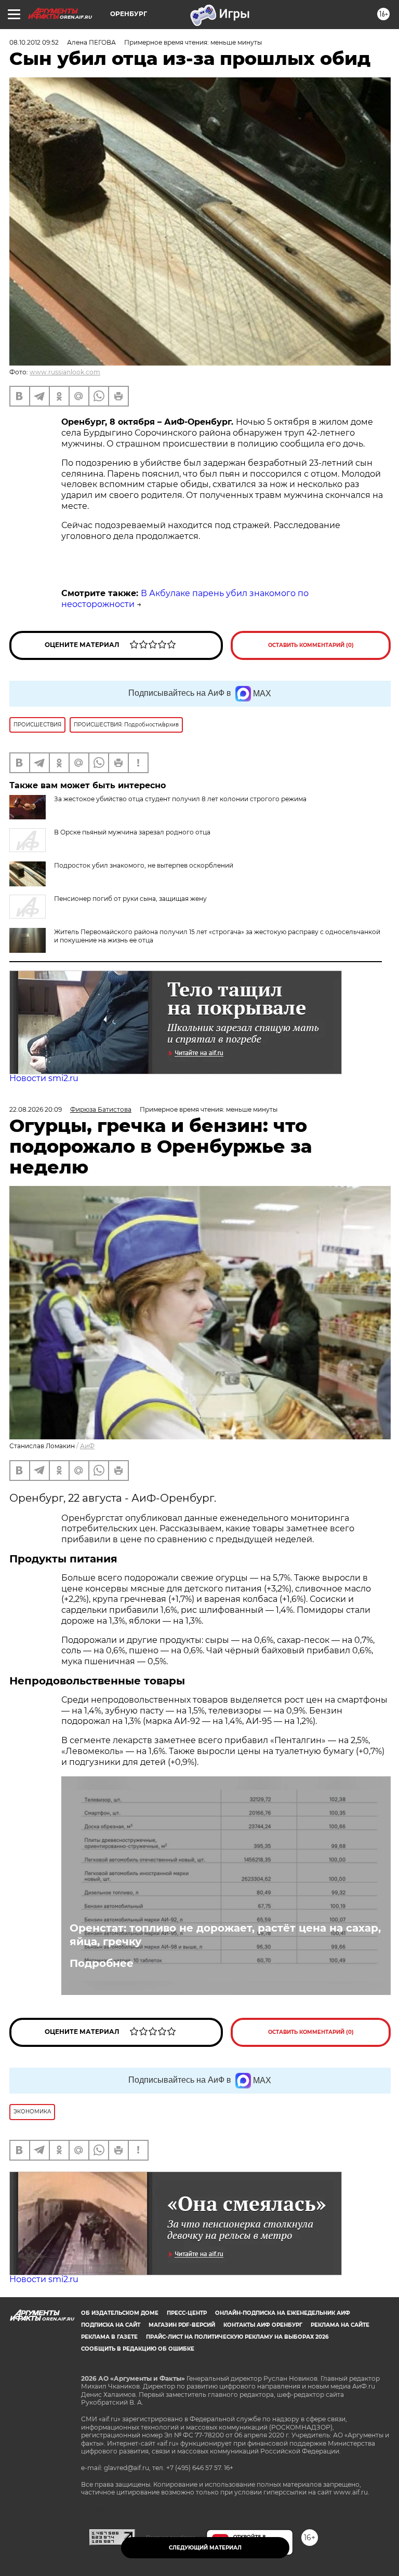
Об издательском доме (120, 2313)
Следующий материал (205, 2548)
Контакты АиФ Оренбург (263, 2325)
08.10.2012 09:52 (34, 42)
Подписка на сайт (111, 2325)
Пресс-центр (187, 2313)
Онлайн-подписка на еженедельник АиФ (283, 2313)
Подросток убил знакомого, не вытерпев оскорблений (144, 865)
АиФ (87, 1446)
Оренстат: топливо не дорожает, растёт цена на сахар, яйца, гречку (225, 1935)
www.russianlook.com (65, 372)
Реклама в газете (109, 2337)
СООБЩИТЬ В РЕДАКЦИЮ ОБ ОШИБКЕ (138, 2349)
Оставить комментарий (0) (311, 645)
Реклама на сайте (340, 2325)
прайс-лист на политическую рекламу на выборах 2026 (237, 2337)
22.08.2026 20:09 (36, 1109)
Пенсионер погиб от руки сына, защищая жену (130, 899)
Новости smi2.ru (44, 1078)
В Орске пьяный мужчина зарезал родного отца (132, 832)
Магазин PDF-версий (182, 2325)
